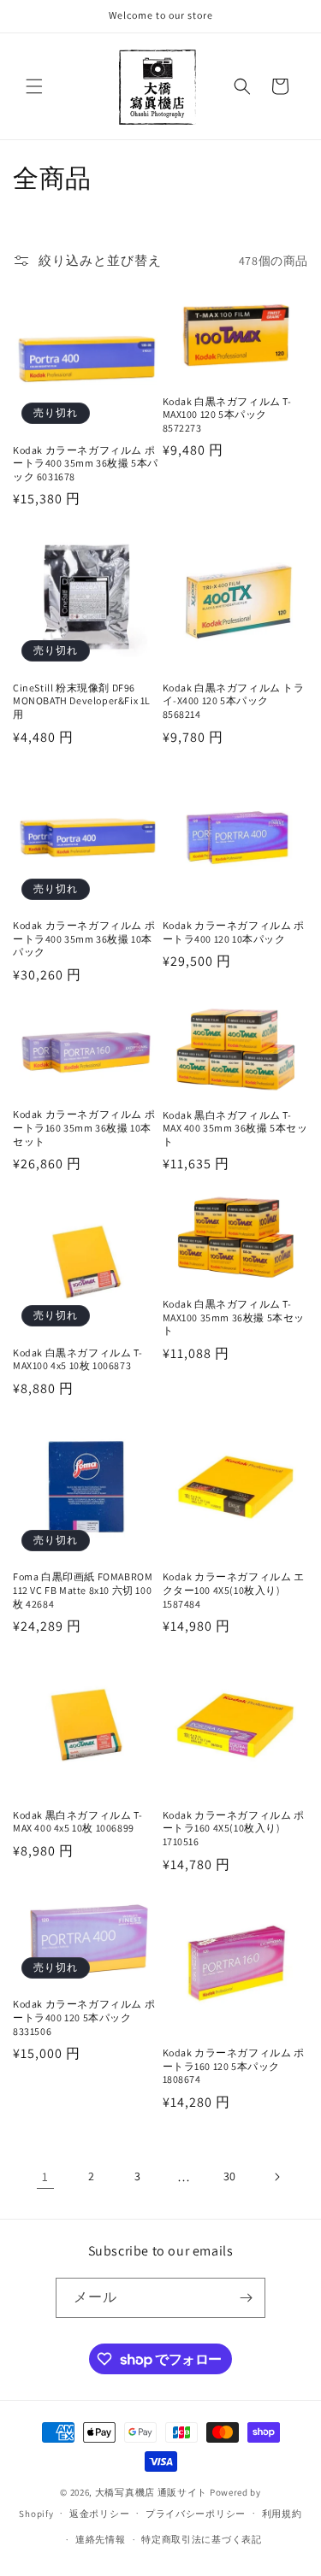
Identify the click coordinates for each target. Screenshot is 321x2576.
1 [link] (45, 2176)
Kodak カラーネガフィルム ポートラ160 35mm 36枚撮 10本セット (84, 1127)
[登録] (246, 2298)
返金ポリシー (99, 2514)
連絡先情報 (101, 2539)
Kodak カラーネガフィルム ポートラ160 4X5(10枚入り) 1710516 (234, 1828)
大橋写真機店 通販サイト (151, 2492)
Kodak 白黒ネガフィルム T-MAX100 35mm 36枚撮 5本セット (234, 1317)
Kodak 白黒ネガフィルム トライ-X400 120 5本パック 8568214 (234, 701)
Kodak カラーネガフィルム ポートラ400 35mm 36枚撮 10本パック (84, 938)
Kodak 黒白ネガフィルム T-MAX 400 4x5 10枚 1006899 (77, 1822)
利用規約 (282, 2514)
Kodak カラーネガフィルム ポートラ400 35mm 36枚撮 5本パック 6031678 (86, 463)
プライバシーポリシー (196, 2514)
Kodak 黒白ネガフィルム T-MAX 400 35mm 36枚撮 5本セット (235, 1128)
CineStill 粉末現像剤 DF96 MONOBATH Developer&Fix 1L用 (82, 701)
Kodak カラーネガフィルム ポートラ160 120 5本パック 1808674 (234, 2066)
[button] (34, 86)
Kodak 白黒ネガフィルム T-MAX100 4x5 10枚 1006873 (77, 1359)
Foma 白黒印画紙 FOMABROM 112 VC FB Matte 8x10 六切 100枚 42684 (83, 1590)
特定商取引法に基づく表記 (201, 2539)
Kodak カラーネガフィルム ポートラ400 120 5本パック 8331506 (84, 2017)
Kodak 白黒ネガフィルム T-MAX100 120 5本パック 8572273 (227, 415)
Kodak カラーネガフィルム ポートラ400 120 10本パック (234, 932)
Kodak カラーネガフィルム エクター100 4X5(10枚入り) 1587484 (234, 1590)
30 (230, 2176)
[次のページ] (276, 2177)
